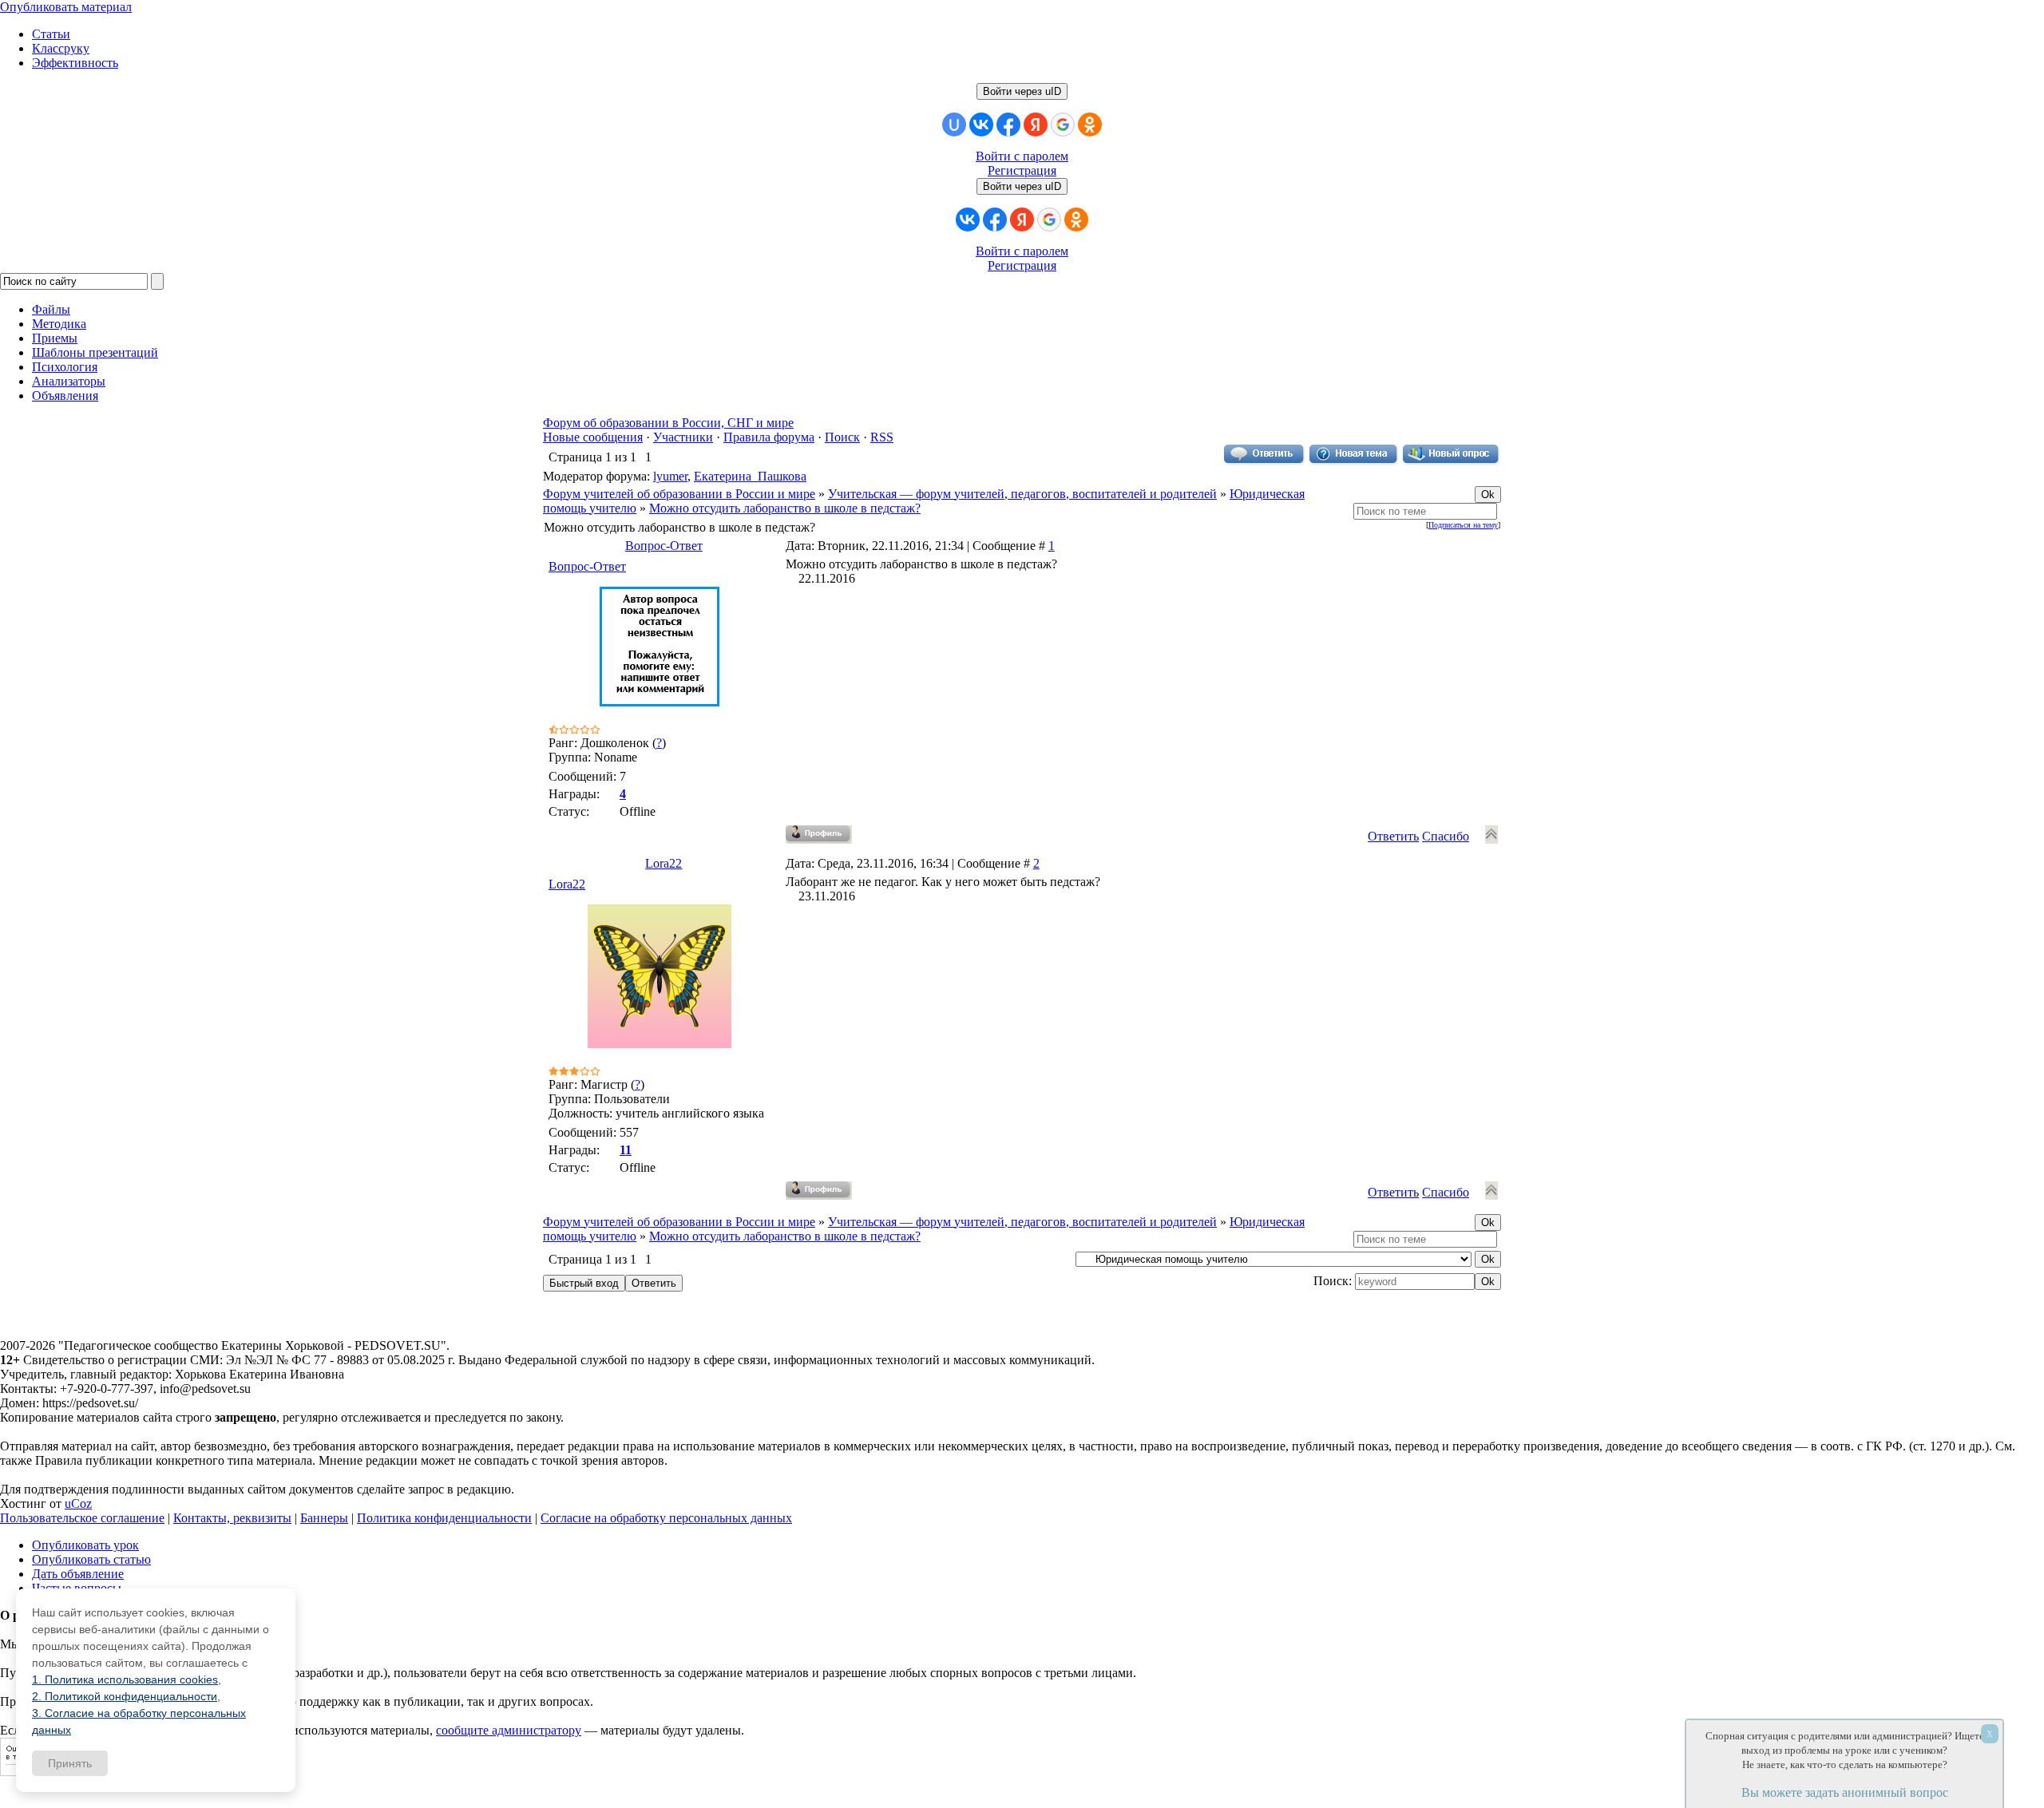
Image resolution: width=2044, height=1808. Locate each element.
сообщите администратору (509, 1730)
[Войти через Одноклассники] (1090, 125)
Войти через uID (1022, 91)
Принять (70, 1763)
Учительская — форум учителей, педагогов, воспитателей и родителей (1022, 494)
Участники (683, 437)
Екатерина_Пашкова (750, 476)
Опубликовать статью (91, 1559)
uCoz (78, 1503)
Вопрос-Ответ (664, 546)
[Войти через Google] (1063, 125)
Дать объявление (78, 1574)
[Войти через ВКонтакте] (981, 125)
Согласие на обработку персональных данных (666, 1518)
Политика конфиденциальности (444, 1518)
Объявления (65, 396)
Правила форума (769, 437)
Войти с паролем (1022, 156)
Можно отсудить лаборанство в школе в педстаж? (785, 508)
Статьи (51, 34)
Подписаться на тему (1463, 525)
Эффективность (75, 63)
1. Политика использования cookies (125, 1679)
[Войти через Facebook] (1008, 125)
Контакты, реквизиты (232, 1518)
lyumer (670, 476)
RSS (882, 437)
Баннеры (324, 1518)
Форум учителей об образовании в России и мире (679, 494)
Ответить (1393, 836)
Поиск (842, 437)
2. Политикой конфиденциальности (125, 1696)
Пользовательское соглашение (82, 1518)
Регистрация (1022, 170)
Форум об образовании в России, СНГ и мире (668, 423)
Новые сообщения (593, 437)
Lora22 (664, 863)
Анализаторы (69, 381)
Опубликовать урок (85, 1545)
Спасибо (1446, 836)
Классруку (61, 48)
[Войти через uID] (954, 125)
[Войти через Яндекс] (1036, 125)
